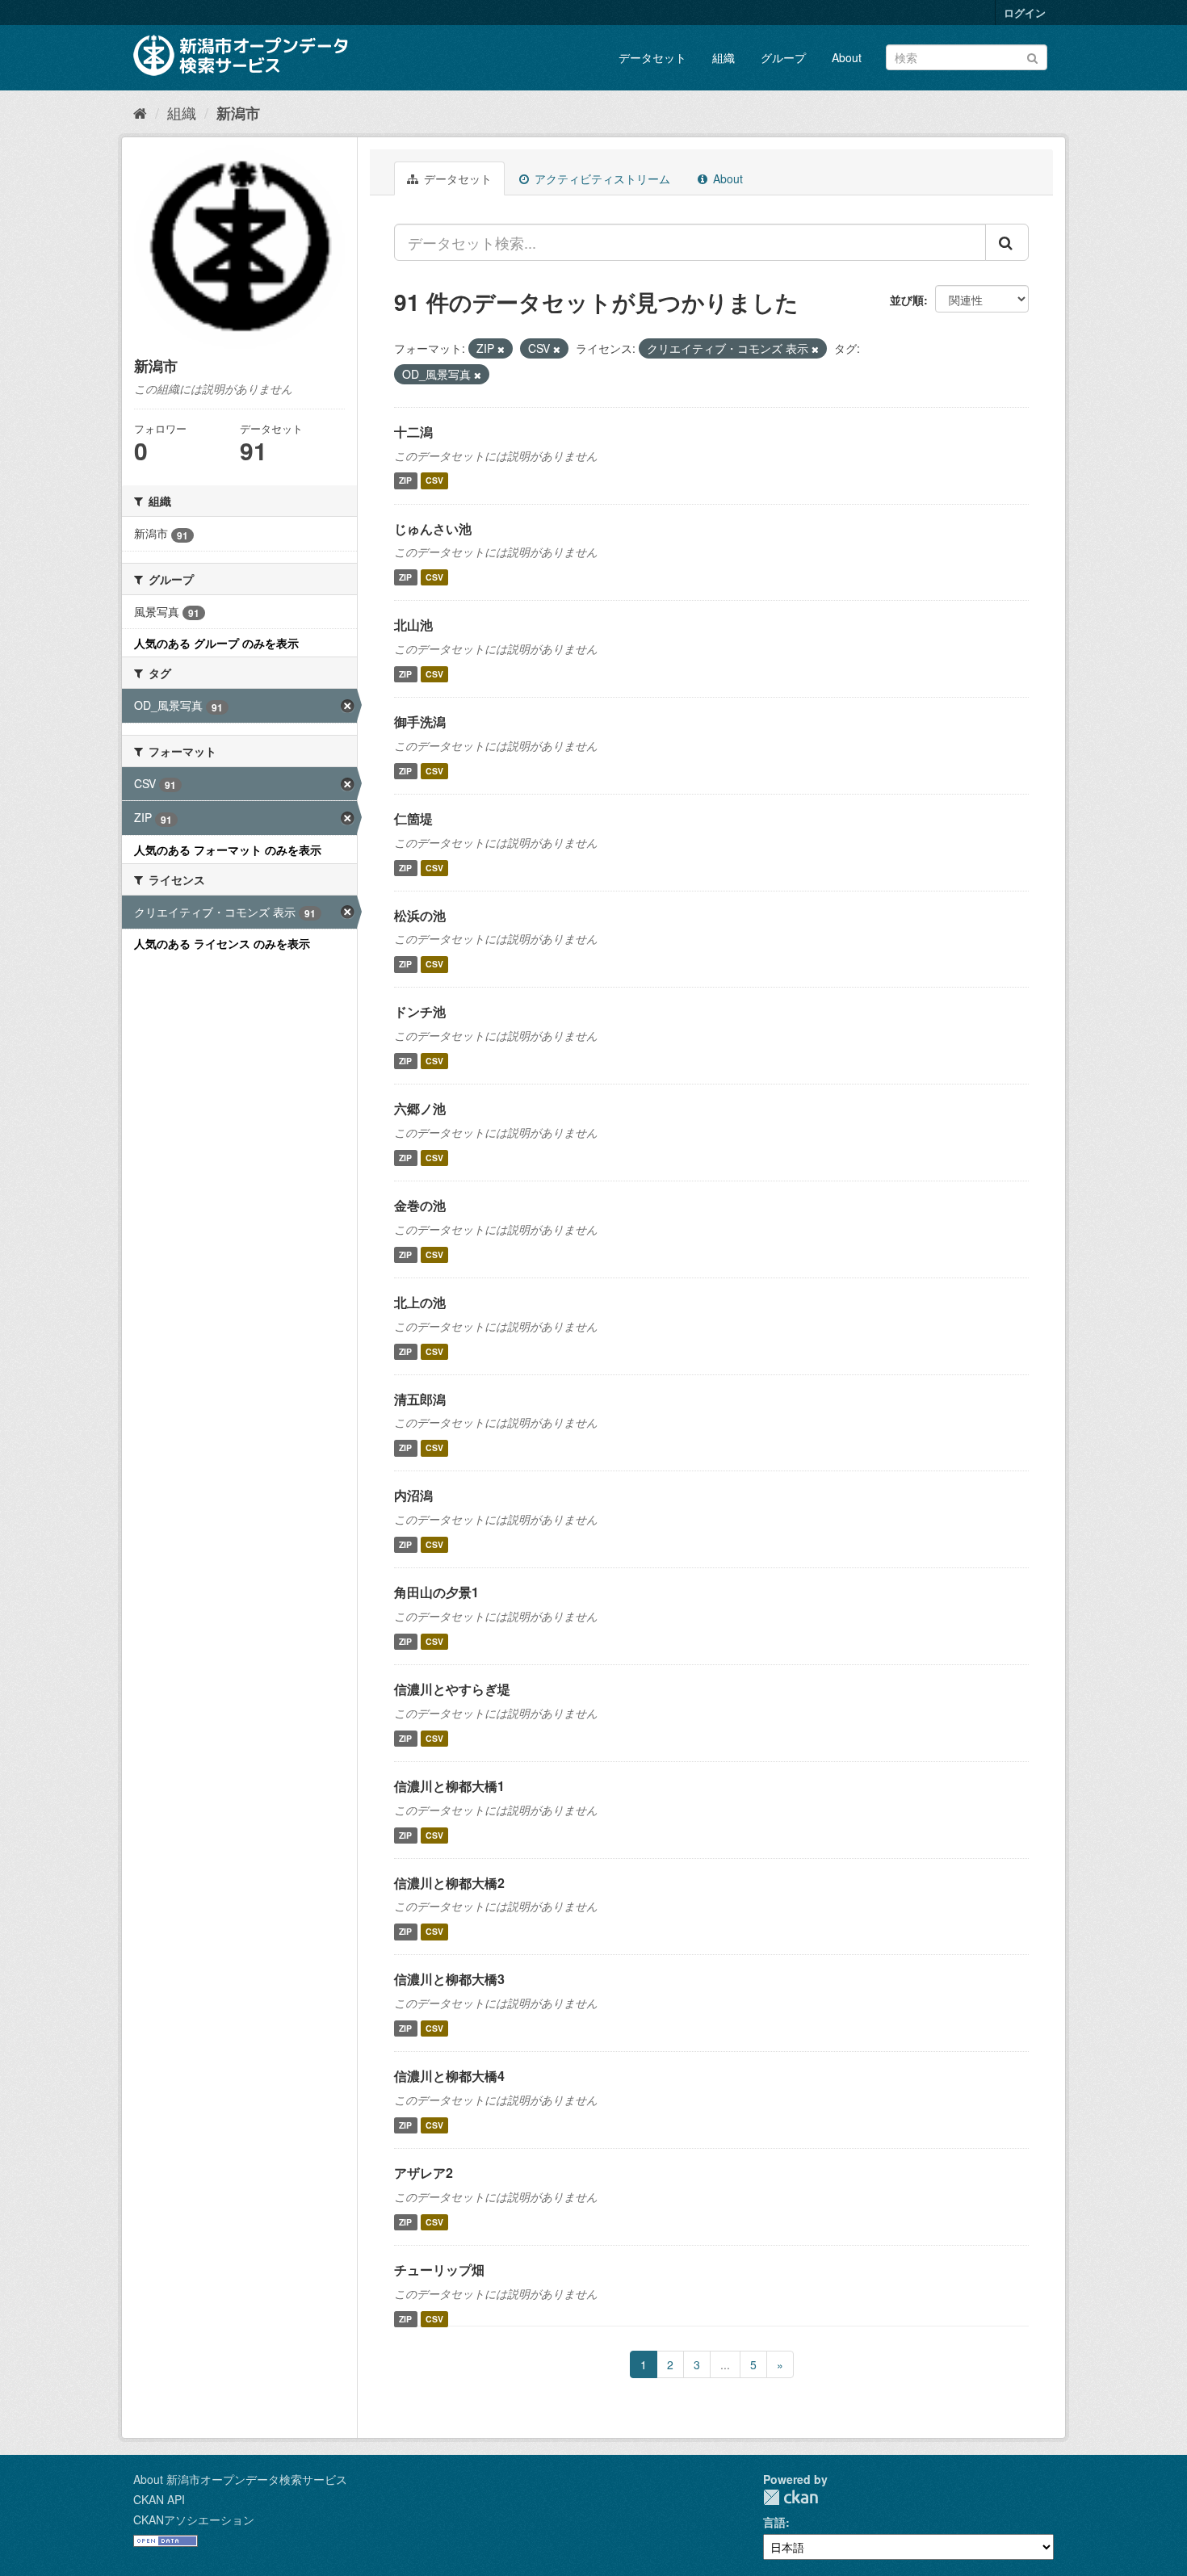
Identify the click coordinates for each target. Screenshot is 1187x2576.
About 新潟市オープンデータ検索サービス (240, 2479)
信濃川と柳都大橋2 (449, 1883)
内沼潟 (413, 1495)
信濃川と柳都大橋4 (449, 2076)
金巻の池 (420, 1205)
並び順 (907, 300)
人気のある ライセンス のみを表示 (222, 943)
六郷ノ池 (420, 1108)
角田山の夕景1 (436, 1592)
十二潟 (413, 432)
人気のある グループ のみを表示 (216, 643)
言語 (774, 2522)
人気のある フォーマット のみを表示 (228, 850)
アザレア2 (424, 2173)
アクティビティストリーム (601, 178)
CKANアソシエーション (194, 2519)
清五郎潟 (420, 1399)
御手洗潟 (420, 722)
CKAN (791, 2497)
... (725, 2364)
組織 (724, 57)
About (847, 57)
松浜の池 (420, 915)
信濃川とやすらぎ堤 (452, 1689)
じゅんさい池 (433, 529)
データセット (652, 57)
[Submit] (1032, 56)
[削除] (501, 349)
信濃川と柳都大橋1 (449, 1786)
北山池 (413, 625)
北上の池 (420, 1302)
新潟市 (238, 113)
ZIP (405, 481)
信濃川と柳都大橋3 (449, 1979)
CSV (434, 481)
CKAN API (159, 2499)
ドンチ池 (420, 1011)
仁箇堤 (413, 818)
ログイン (1025, 13)
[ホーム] (140, 112)
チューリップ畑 (439, 2270)
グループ (783, 57)
